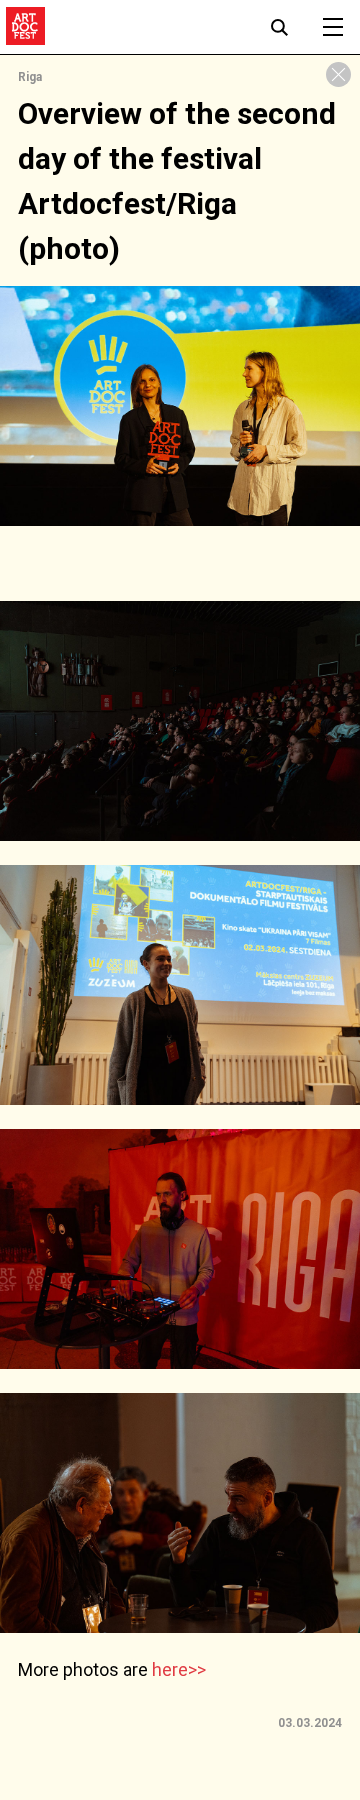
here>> (179, 1669)
